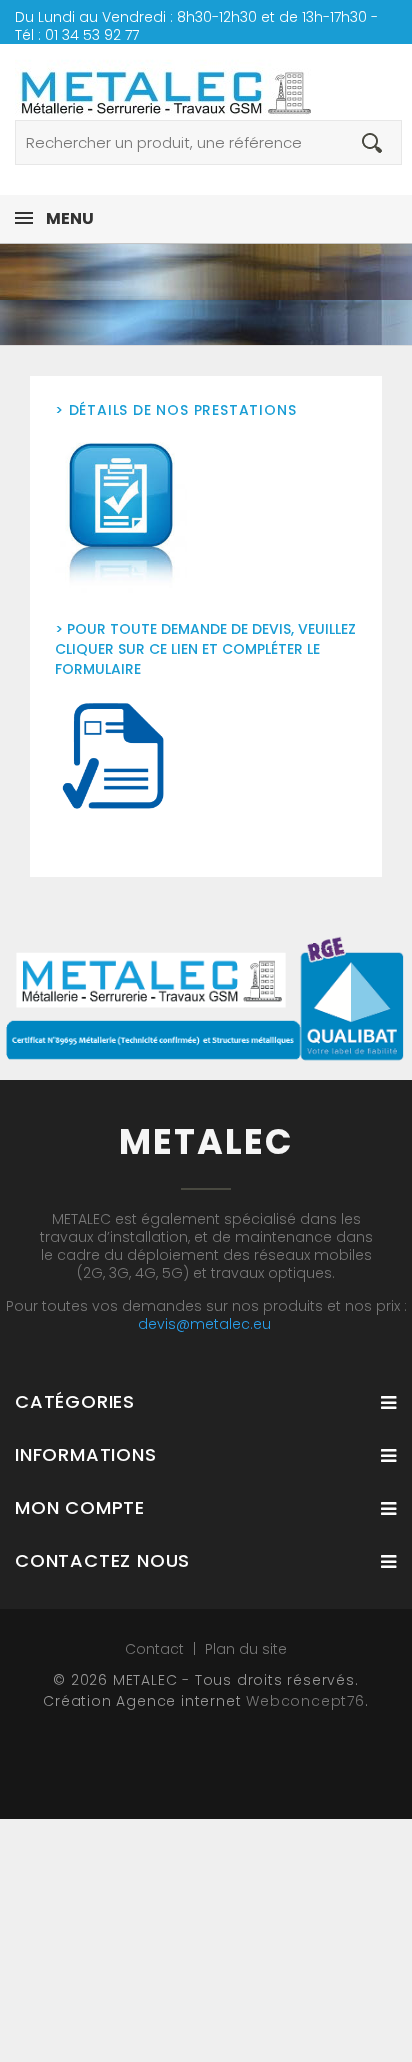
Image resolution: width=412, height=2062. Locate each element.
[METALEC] (206, 82)
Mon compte (80, 1507)
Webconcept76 (305, 1701)
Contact (156, 1649)
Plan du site (246, 1649)
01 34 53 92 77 (92, 35)
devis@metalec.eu (204, 1324)
